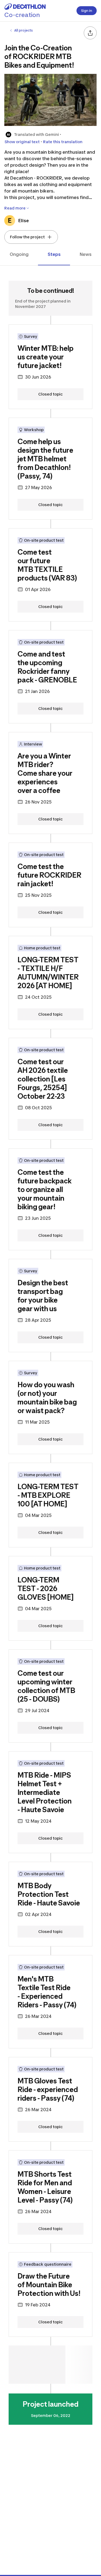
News (86, 254)
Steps (54, 254)
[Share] (90, 33)
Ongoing (19, 254)
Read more (15, 208)
